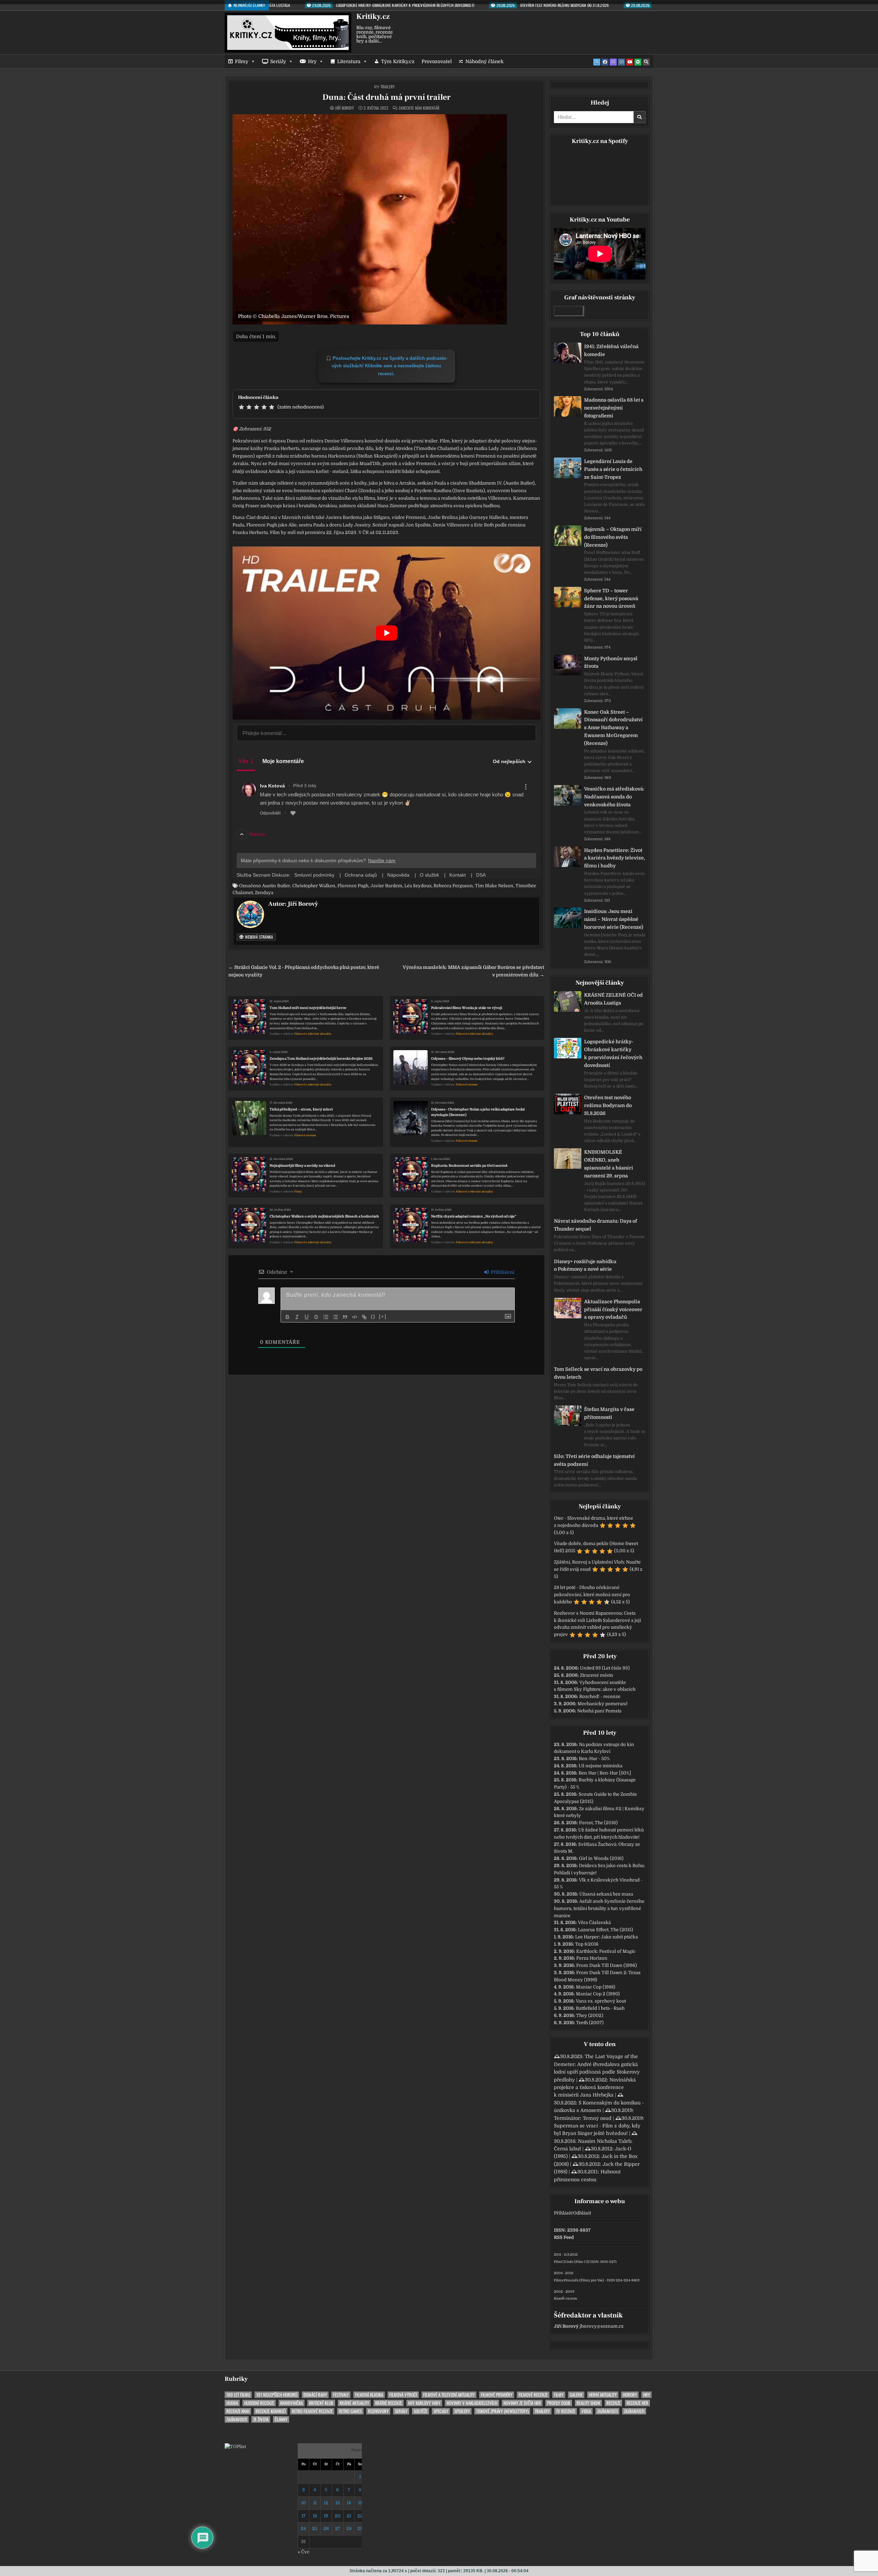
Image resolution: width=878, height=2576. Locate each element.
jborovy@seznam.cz (602, 2326)
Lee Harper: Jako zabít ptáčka (607, 1937)
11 (315, 2503)
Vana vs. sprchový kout (601, 2001)
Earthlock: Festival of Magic (606, 1951)
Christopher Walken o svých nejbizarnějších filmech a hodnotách (324, 1216)
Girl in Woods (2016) (601, 1858)
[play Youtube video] (386, 633)
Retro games (350, 2411)
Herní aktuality (603, 2395)
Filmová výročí (403, 2395)
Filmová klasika (369, 2395)
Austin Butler (276, 886)
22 (360, 2516)
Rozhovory (378, 2411)
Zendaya (264, 893)
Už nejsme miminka (601, 1766)
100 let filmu (238, 2395)
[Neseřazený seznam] (335, 1317)
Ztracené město (597, 1675)
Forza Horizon (592, 1958)
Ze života (261, 2419)
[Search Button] (646, 62)
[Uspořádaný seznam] (326, 1317)
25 (315, 2528)
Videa (586, 2411)
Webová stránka (258, 937)
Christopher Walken (314, 886)
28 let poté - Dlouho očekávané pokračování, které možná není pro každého (592, 1595)
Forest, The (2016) (598, 1823)
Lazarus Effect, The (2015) (606, 1930)
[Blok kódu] (355, 1317)
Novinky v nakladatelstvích (472, 2403)
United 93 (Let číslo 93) (605, 1668)
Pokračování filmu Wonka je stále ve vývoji (467, 1008)
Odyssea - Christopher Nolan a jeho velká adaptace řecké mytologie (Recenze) (478, 1112)
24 (303, 2528)
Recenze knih (238, 2411)
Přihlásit (563, 2213)
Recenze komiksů (271, 2411)
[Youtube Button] (630, 62)
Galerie (576, 2395)
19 (326, 2516)
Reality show (588, 2403)
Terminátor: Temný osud (583, 2118)
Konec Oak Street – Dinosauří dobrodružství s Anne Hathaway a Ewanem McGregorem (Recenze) (613, 728)
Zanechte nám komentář (419, 108)
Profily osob (559, 2403)
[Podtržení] (307, 1317)
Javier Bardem (386, 886)
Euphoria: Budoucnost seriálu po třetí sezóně (469, 1166)
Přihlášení (502, 1272)
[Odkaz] (364, 1317)
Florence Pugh (353, 886)
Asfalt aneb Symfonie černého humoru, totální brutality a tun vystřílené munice (599, 1908)
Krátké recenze (389, 2403)
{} (373, 1316)
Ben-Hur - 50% (594, 1759)
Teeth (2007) (590, 2023)
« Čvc (304, 2552)
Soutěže (420, 2411)
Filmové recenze (467, 1085)
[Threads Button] (613, 62)
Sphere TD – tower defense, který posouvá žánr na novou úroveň (611, 598)
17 (304, 2516)
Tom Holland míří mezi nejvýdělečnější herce (308, 1008)
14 (349, 2503)
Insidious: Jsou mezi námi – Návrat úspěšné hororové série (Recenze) (614, 919)
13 (338, 2503)
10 (304, 2503)
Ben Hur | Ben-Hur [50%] (605, 1773)
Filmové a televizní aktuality (313, 1034)
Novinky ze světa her (522, 2403)
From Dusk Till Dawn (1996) (607, 1965)
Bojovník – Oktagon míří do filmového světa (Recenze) (613, 537)
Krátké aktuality (354, 2403)
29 (360, 2528)
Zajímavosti (607, 2411)
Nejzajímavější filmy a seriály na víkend (302, 1166)
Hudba (232, 2403)
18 (315, 2516)
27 (338, 2528)
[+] (383, 1316)
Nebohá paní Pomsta (599, 1711)
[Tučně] (287, 1317)
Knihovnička (292, 2403)
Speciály (441, 2411)
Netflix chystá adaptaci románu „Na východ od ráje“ (474, 1216)
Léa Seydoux (418, 886)
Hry (312, 61)
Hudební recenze (259, 2403)
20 (338, 2516)
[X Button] (597, 62)
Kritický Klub (321, 2403)
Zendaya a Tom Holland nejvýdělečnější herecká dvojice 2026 (321, 1059)
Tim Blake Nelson (494, 886)
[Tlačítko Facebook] (605, 62)
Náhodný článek (484, 61)
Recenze (613, 2403)
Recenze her (637, 2403)
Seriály (278, 61)
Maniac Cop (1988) (596, 1987)
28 (349, 2528)
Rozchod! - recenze (600, 1696)
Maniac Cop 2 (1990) (598, 1994)
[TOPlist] (235, 2447)
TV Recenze (566, 2411)
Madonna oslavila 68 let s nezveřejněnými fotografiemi (614, 408)
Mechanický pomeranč (603, 1704)
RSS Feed (564, 2237)
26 (326, 2528)
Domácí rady (315, 2395)
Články (281, 2419)
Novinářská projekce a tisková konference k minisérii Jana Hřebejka (595, 2087)
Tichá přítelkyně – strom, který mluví (301, 1109)
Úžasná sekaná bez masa (606, 1894)
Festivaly (341, 2395)
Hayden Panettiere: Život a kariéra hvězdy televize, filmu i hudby (615, 858)
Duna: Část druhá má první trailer (387, 97)
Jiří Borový (345, 108)
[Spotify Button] (638, 62)
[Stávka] (316, 1317)
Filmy (242, 61)
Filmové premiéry (497, 2395)
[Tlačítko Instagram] (621, 62)
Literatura (349, 61)
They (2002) (590, 2015)
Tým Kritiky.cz (398, 61)
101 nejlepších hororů (277, 2395)
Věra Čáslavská (594, 1922)
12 (326, 2503)
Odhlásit (582, 2213)
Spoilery (462, 2411)
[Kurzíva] (297, 1317)
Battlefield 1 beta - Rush (600, 2008)
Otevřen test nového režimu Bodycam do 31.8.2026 (608, 1105)
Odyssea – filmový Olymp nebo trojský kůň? (468, 1059)
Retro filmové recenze (312, 2411)
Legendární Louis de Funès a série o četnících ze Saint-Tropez (613, 469)
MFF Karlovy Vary (424, 2403)
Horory (630, 2395)
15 (360, 2503)
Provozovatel (437, 61)
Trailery (388, 87)
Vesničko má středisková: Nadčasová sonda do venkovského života (614, 797)
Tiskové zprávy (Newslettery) (502, 2411)
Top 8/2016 (587, 1944)
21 (349, 2516)
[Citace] (345, 1317)
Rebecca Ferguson (453, 886)
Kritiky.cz (373, 16)
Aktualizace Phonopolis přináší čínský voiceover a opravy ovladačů (613, 1309)
